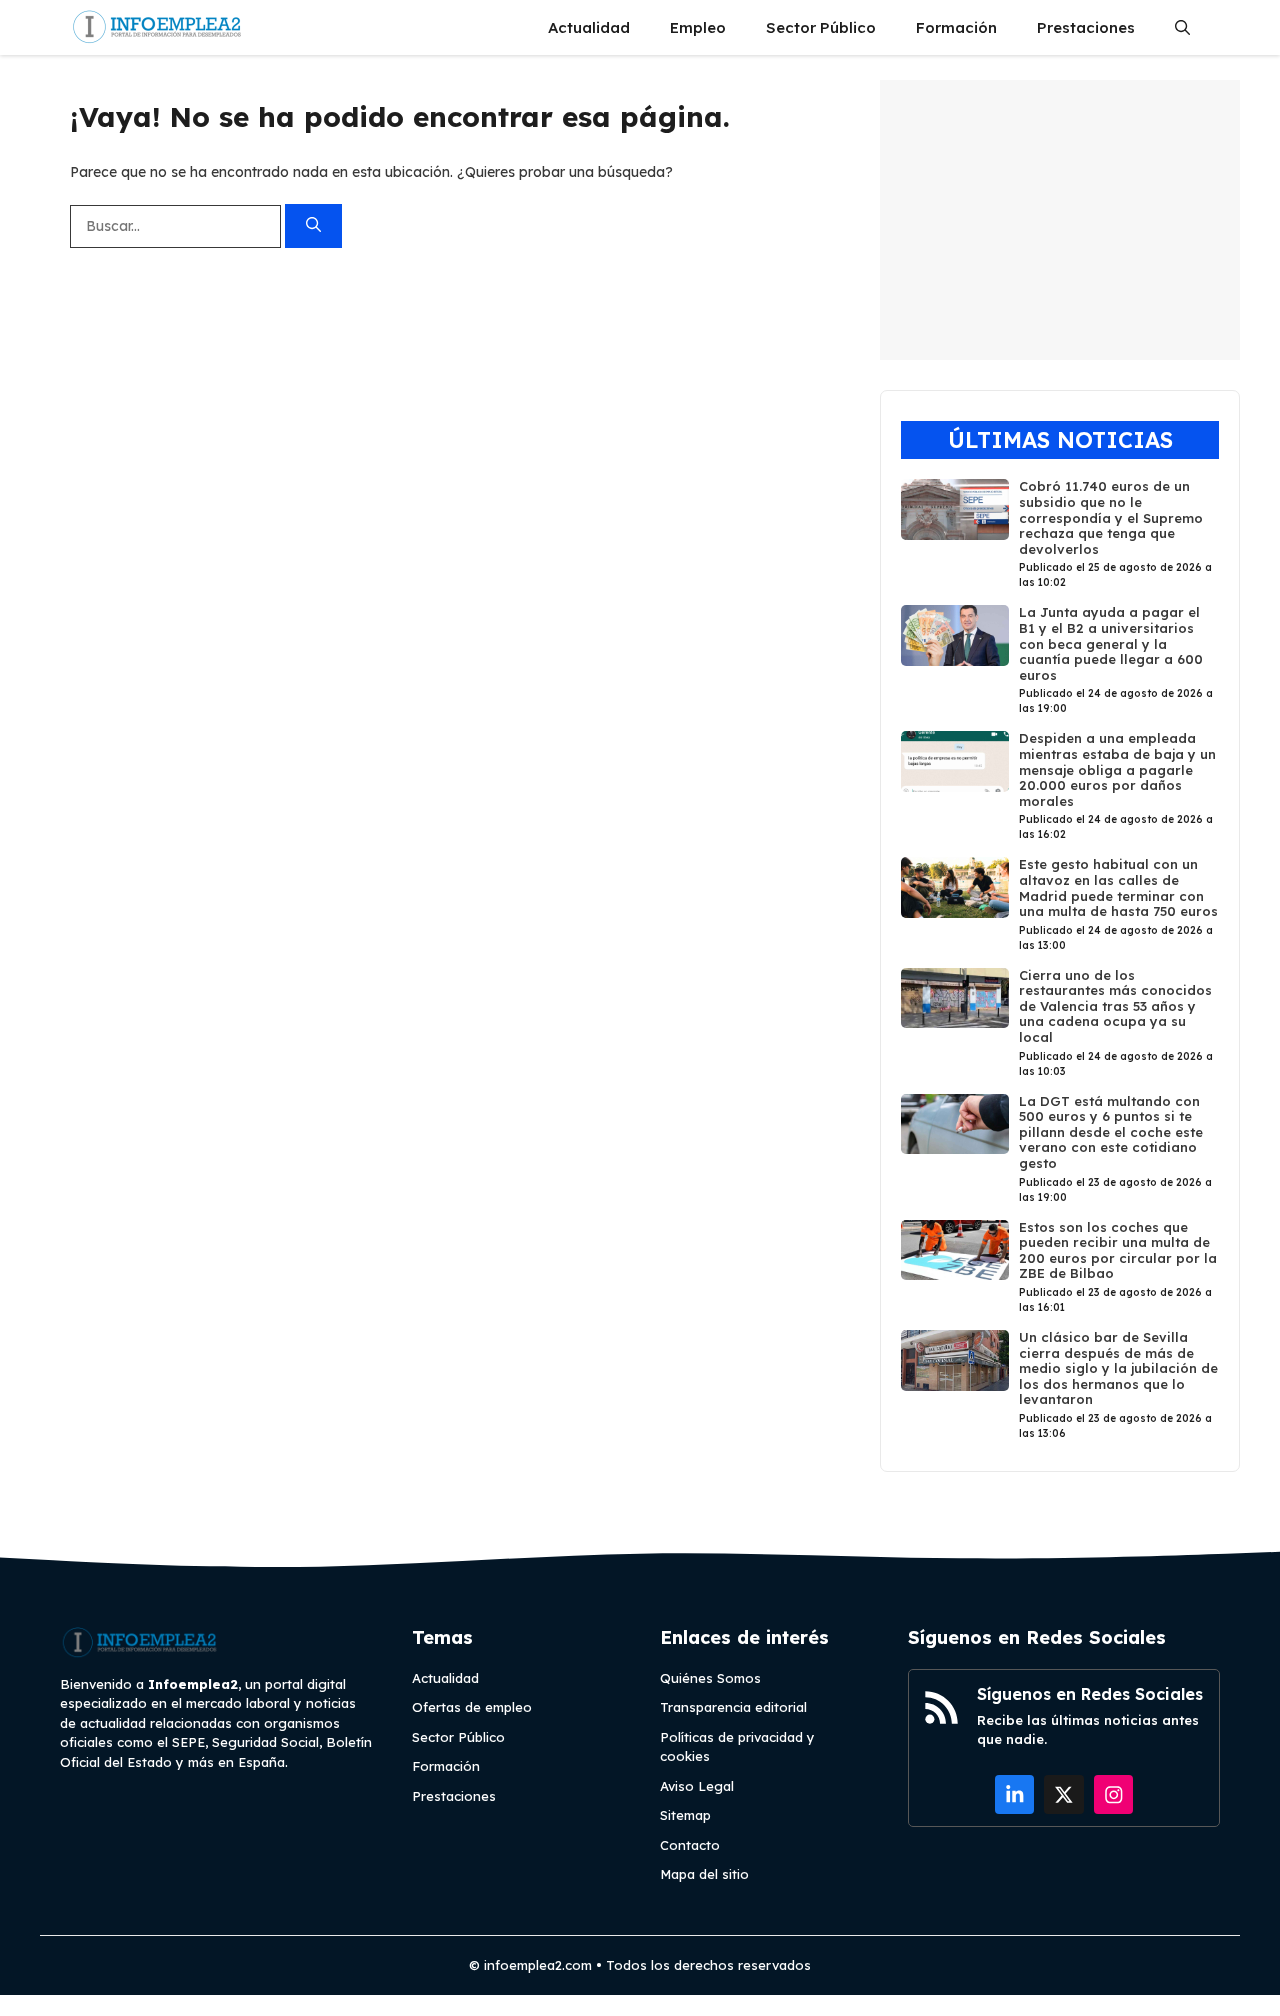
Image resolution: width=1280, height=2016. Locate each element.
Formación (956, 27)
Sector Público (821, 27)
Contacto (690, 1845)
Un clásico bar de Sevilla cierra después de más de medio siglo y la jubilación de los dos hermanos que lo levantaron (1118, 1368)
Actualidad (589, 27)
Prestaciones (1086, 27)
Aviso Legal (697, 1786)
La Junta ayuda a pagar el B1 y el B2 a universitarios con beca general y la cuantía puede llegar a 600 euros (1111, 643)
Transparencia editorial (733, 1707)
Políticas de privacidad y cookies (737, 1747)
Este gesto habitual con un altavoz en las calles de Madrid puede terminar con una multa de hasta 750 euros (1118, 887)
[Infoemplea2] (157, 27)
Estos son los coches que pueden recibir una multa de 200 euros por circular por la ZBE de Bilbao (1118, 1250)
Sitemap (685, 1815)
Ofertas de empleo (472, 1707)
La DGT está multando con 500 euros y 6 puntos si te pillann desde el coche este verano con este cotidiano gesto (1111, 1132)
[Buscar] (313, 226)
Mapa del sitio (704, 1874)
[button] (1182, 27)
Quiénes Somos (710, 1678)
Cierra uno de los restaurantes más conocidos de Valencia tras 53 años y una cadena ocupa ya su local (1115, 1006)
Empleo (698, 27)
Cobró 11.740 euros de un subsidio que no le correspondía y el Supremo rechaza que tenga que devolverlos (1111, 517)
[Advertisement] (1060, 220)
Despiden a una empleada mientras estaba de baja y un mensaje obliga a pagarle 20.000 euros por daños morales (1117, 769)
